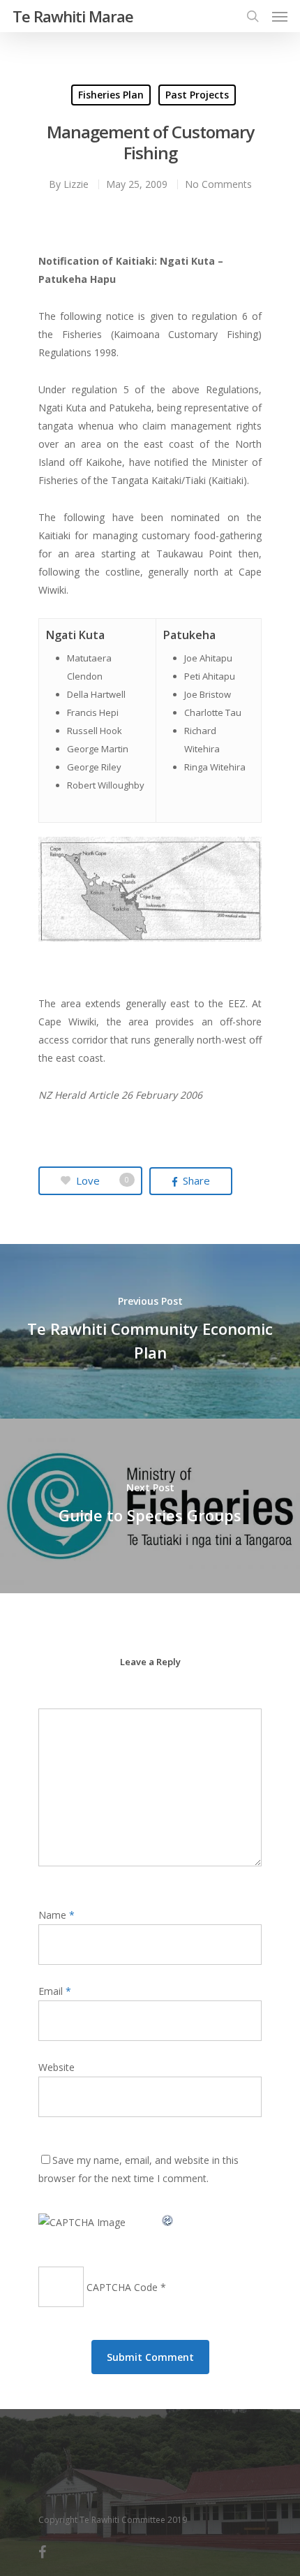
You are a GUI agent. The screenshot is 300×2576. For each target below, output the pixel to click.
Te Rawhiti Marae (73, 16)
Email (55, 1991)
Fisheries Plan (111, 95)
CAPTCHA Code (122, 2287)
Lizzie (76, 184)
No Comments (218, 184)
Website (57, 2067)
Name (57, 1915)
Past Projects (197, 95)
